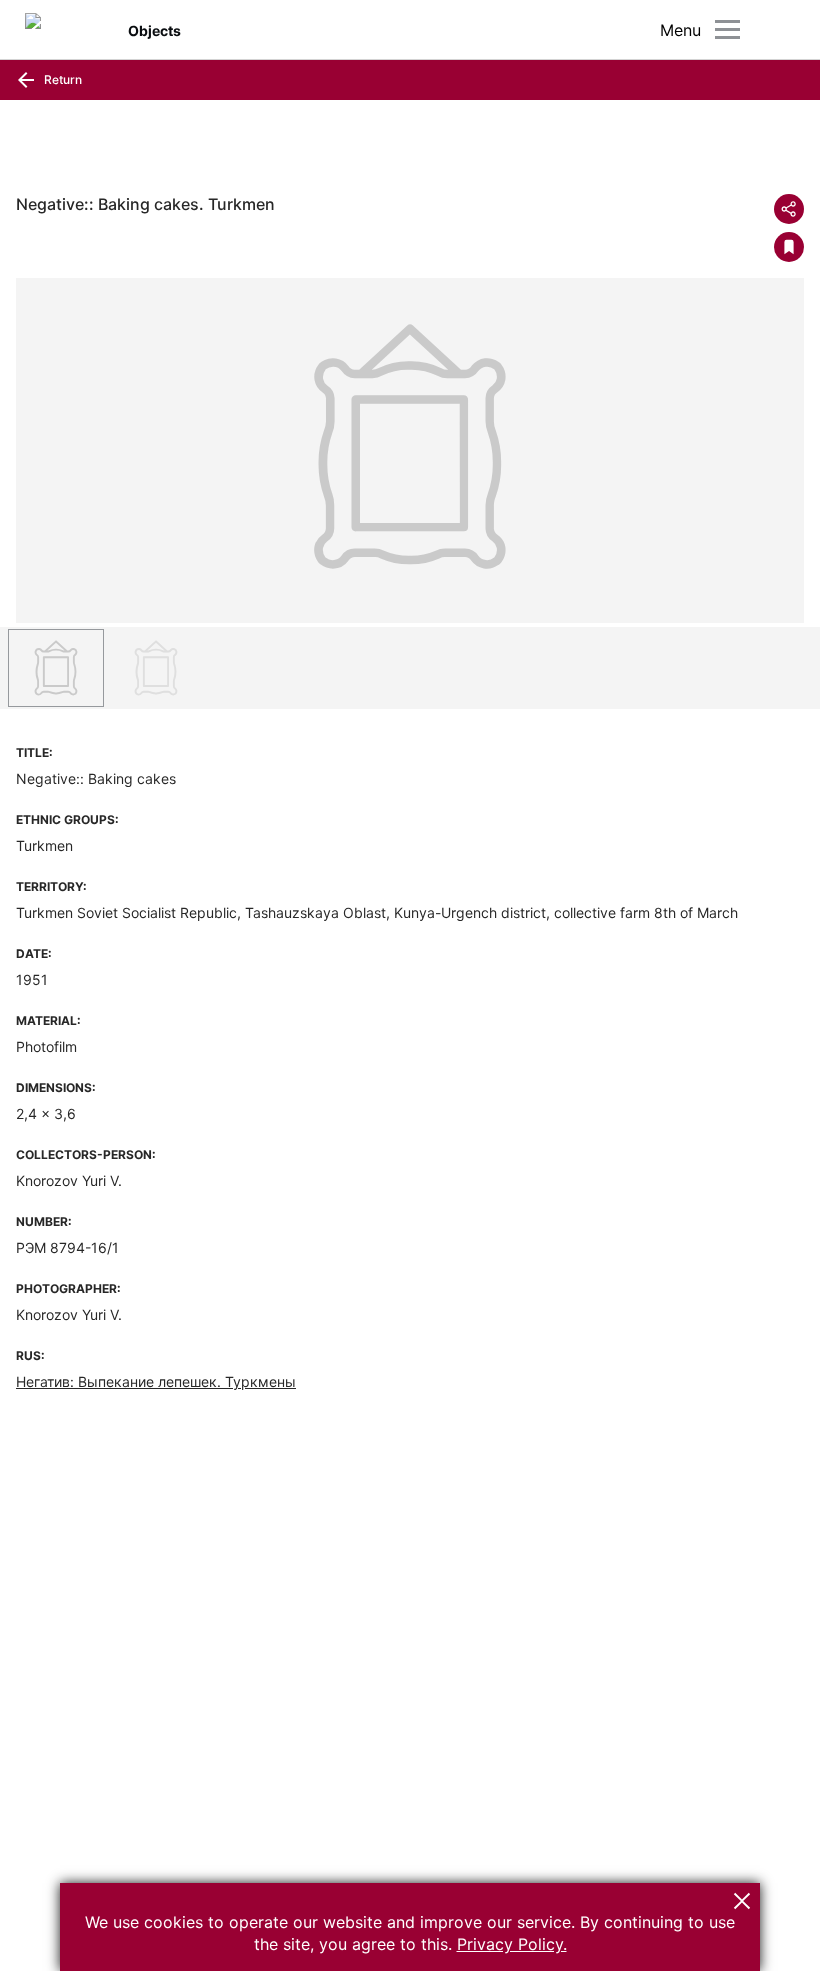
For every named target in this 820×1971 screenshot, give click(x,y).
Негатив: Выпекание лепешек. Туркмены (156, 1381)
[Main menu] (727, 29)
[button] (742, 1901)
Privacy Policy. (512, 1944)
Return (61, 79)
